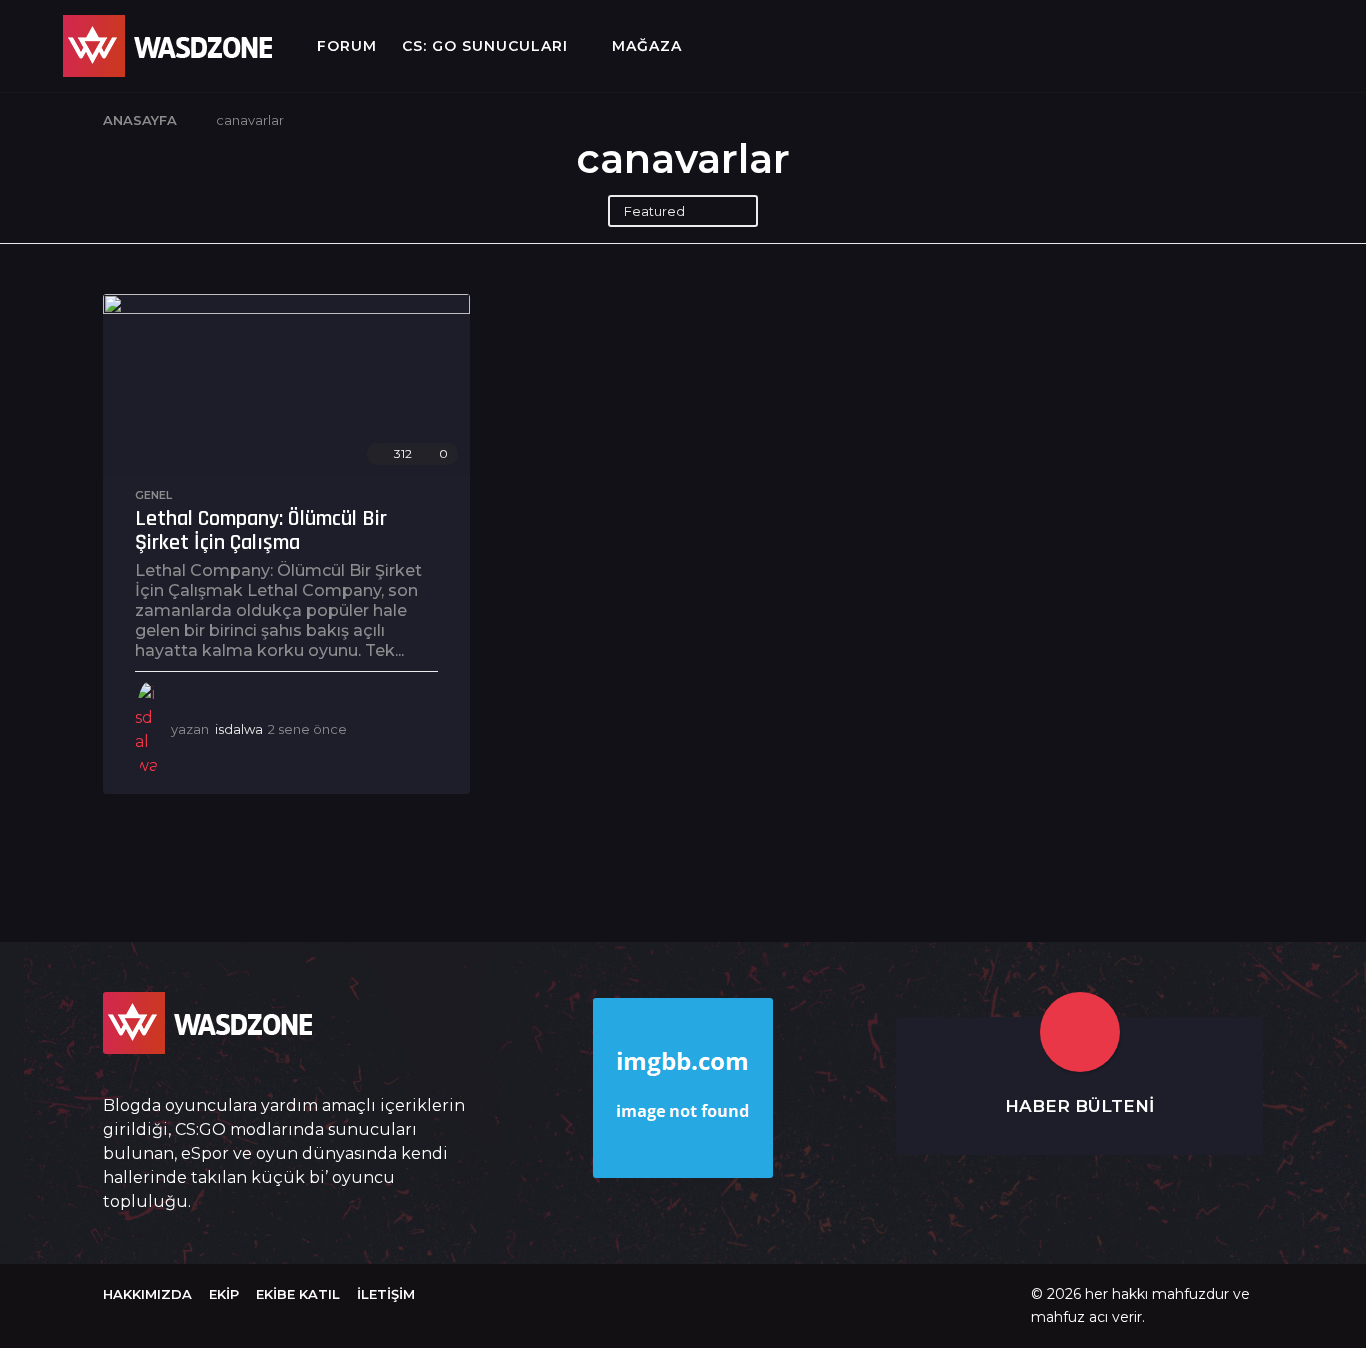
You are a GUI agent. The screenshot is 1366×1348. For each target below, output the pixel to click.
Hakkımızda (147, 1294)
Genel (153, 495)
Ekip (224, 1294)
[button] (31, 46)
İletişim (386, 1294)
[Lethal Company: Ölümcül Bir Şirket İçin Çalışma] (286, 385)
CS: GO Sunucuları (485, 46)
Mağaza (647, 46)
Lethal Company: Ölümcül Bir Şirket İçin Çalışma (261, 531)
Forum (347, 46)
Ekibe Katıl (298, 1294)
